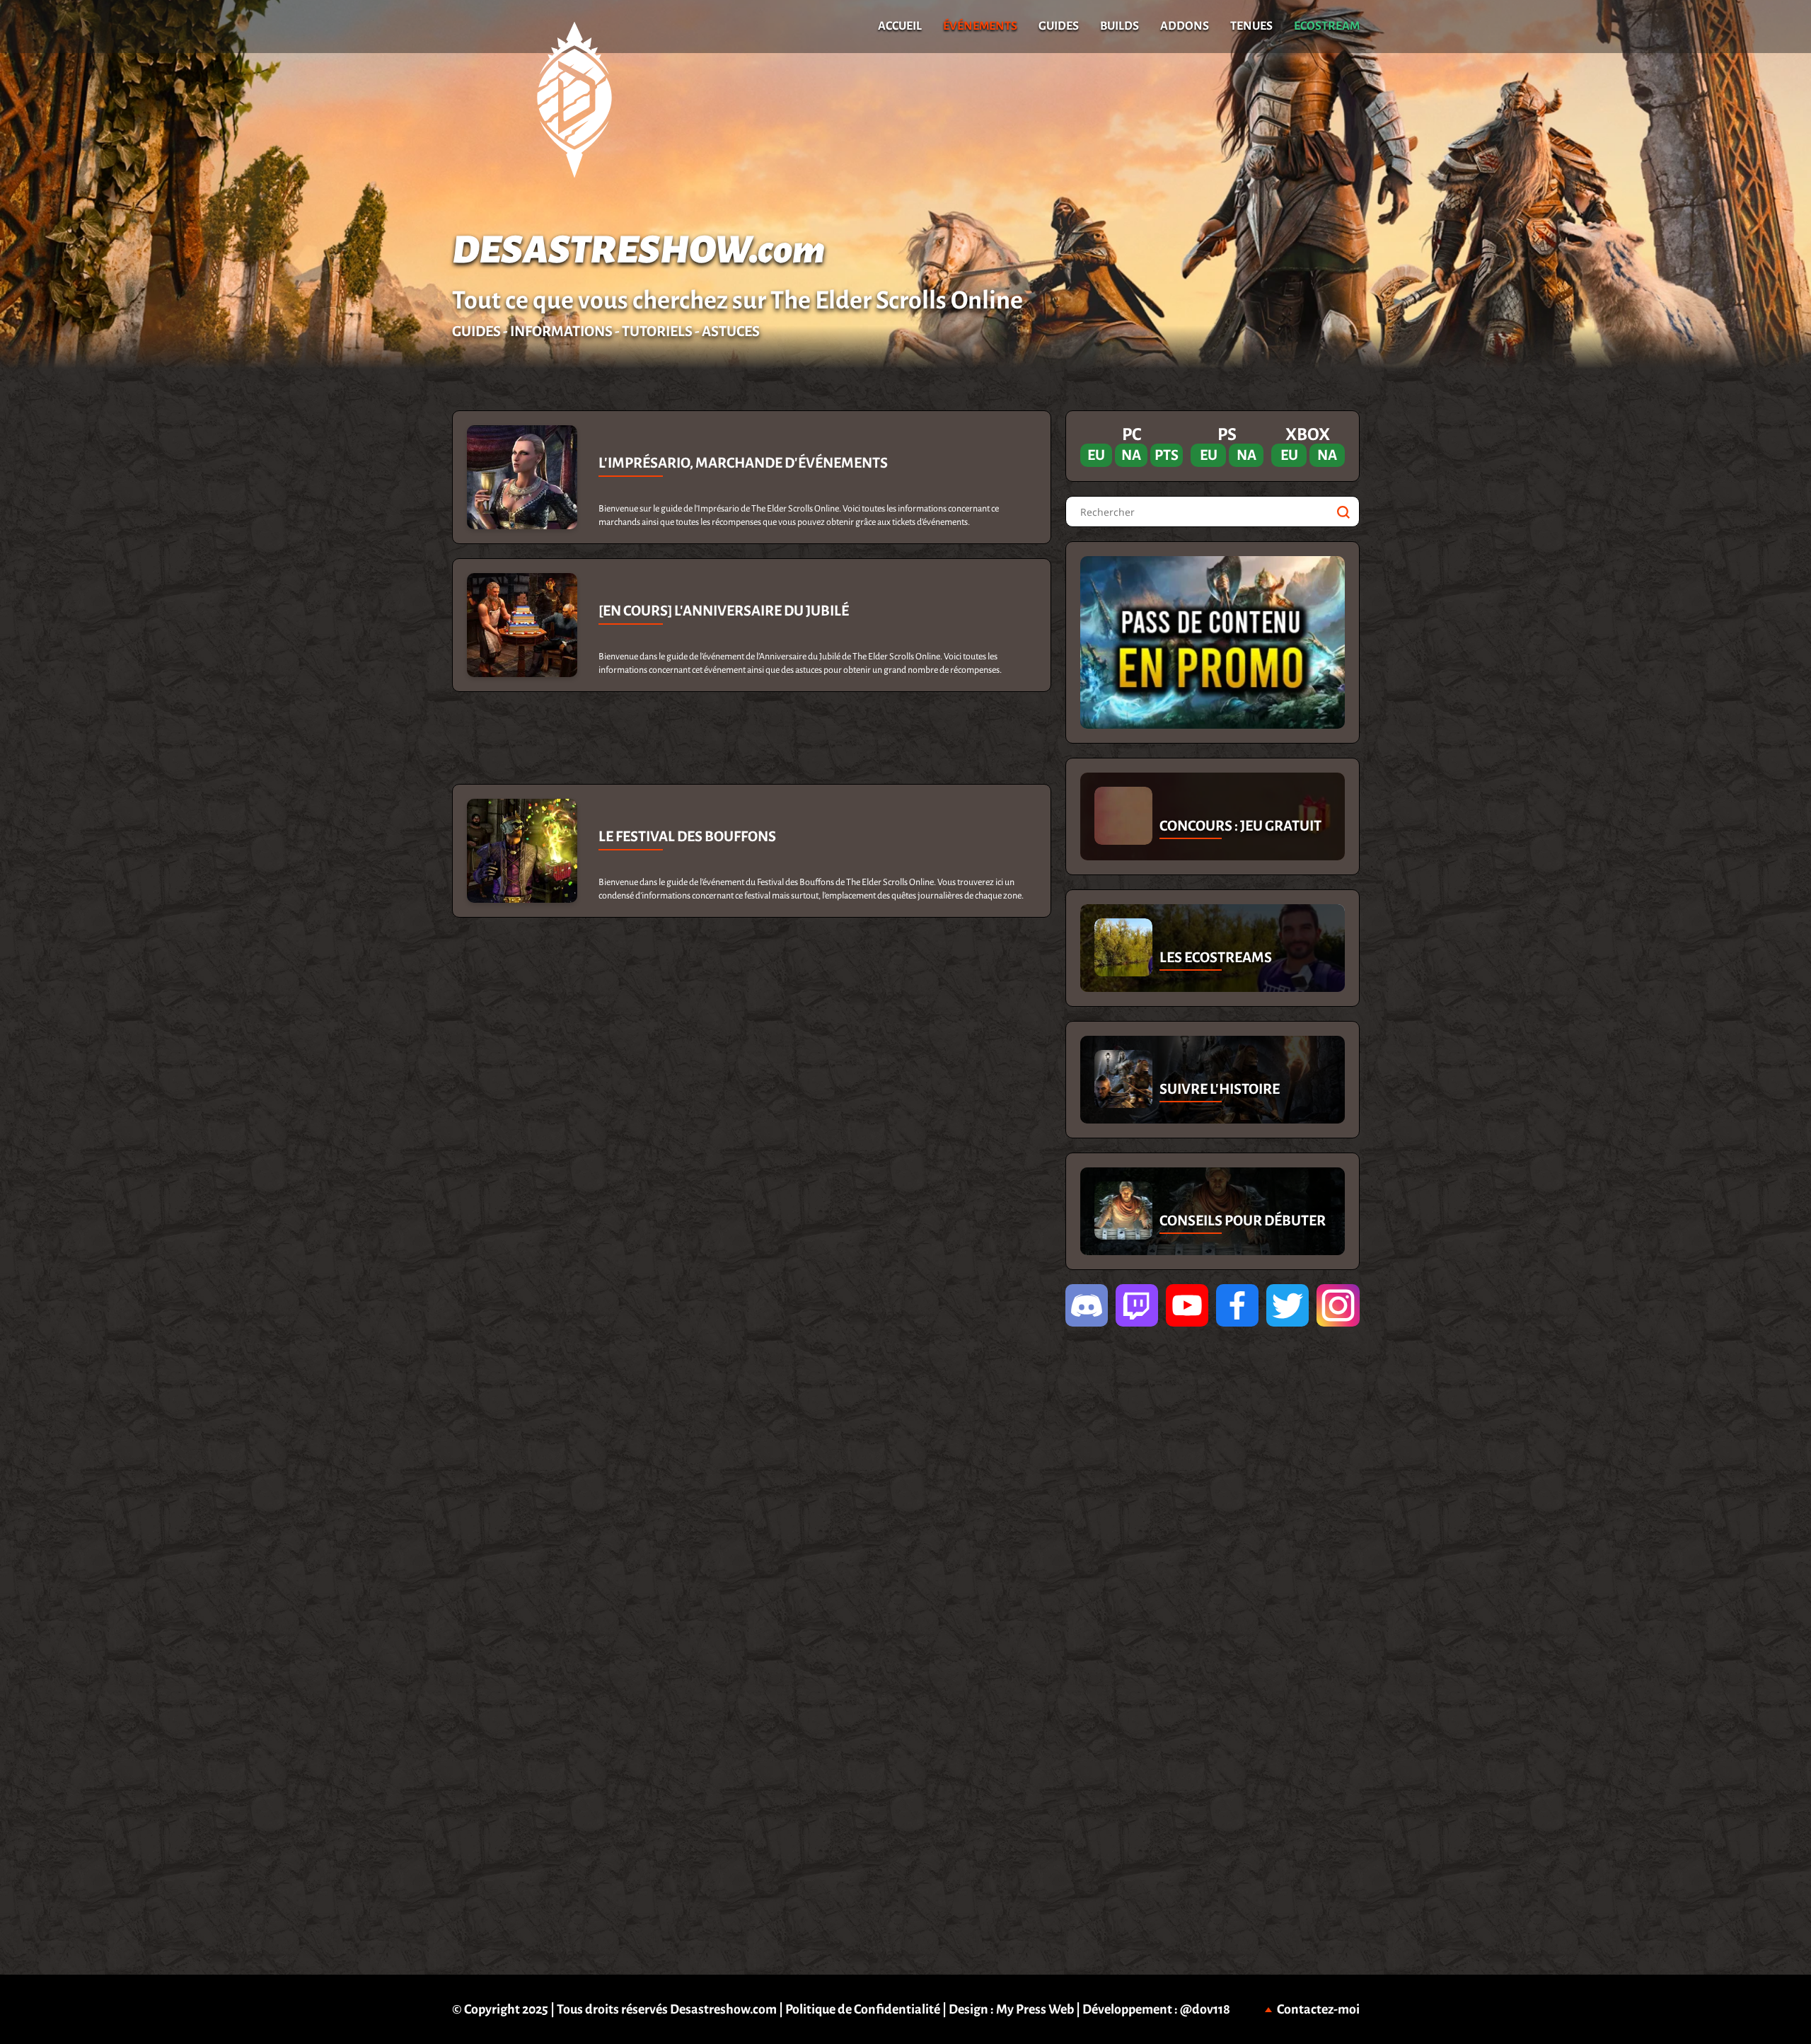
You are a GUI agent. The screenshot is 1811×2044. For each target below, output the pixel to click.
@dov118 (1205, 2009)
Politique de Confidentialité (863, 2009)
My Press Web (1035, 2009)
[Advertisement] (226, 623)
